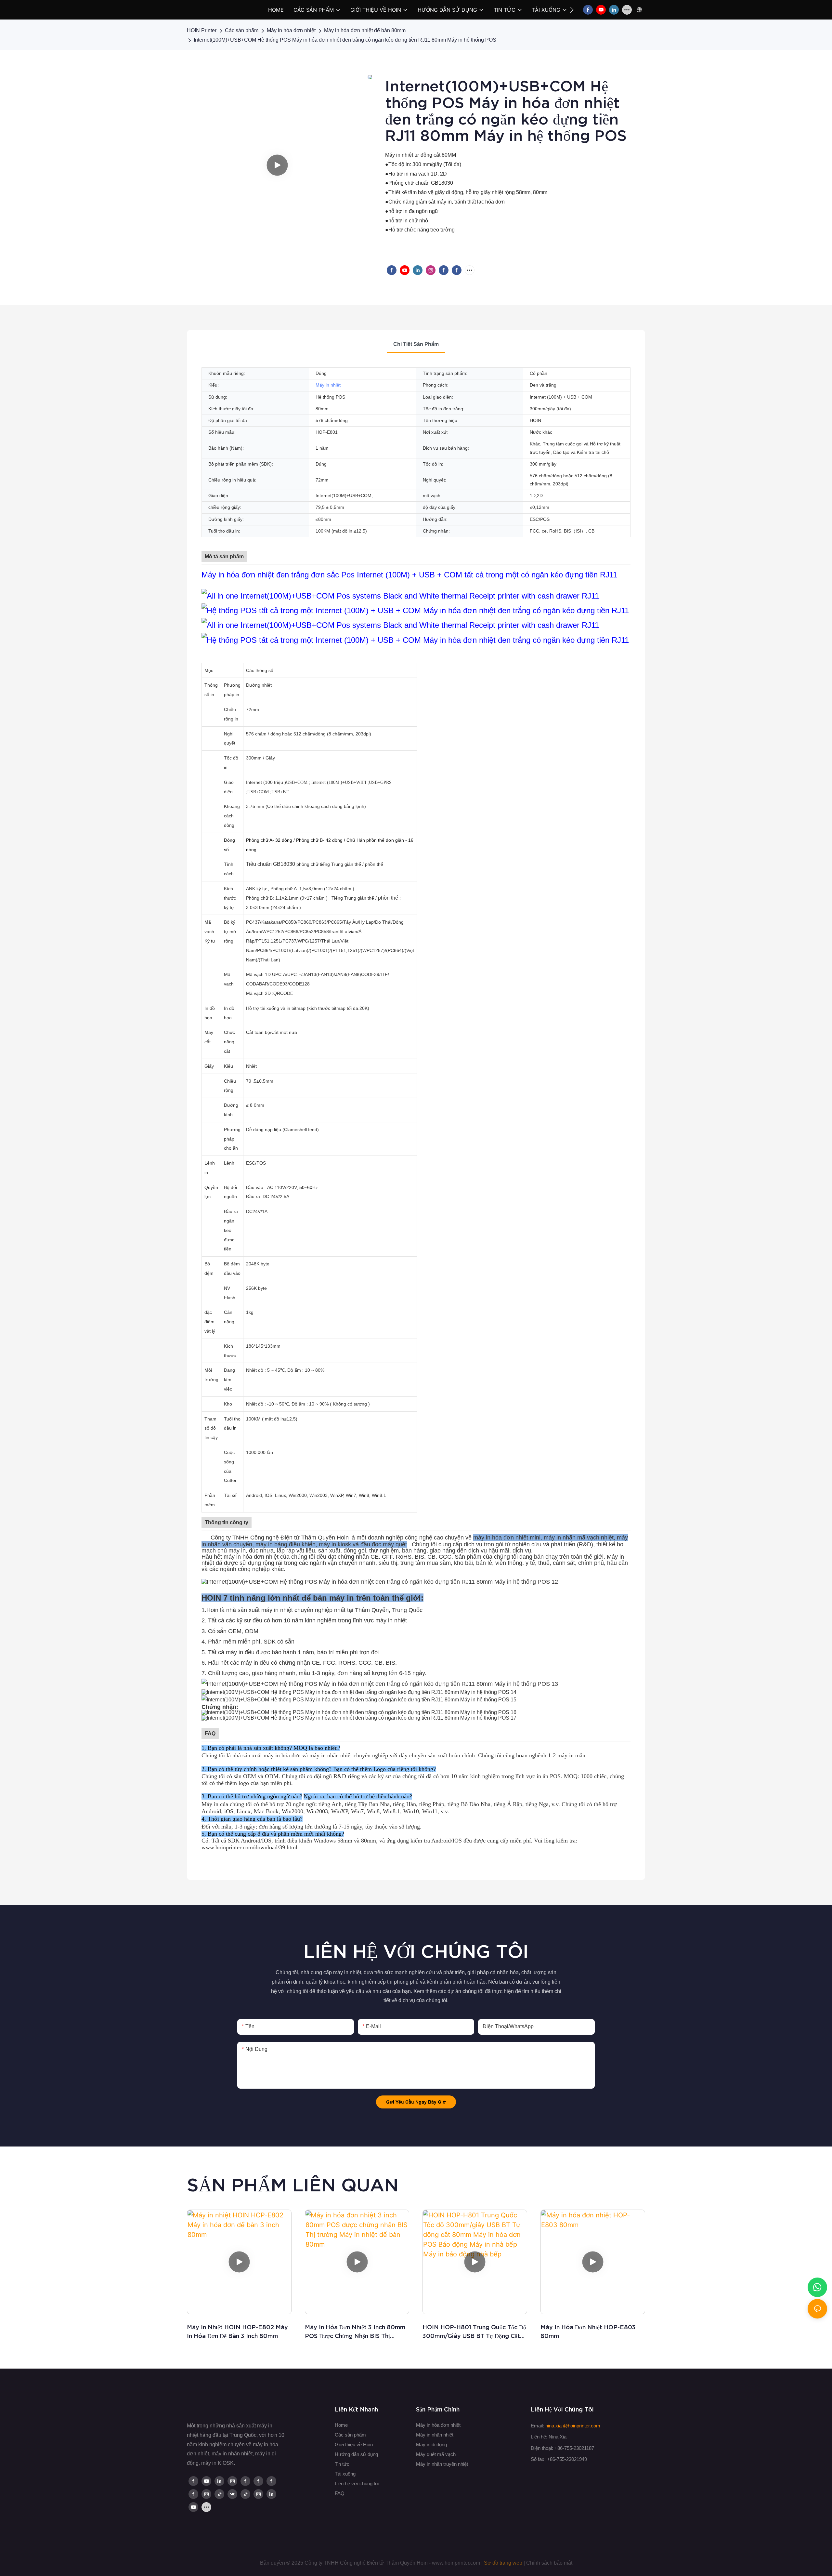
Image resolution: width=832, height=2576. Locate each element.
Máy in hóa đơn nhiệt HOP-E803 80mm (588, 2332)
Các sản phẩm (242, 30)
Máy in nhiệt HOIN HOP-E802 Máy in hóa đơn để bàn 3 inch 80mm (237, 2332)
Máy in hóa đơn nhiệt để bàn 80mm (365, 30)
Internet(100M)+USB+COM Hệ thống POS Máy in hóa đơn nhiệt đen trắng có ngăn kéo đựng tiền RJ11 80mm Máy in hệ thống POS (345, 40)
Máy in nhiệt (328, 385)
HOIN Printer (202, 30)
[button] (572, 10)
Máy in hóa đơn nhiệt (291, 30)
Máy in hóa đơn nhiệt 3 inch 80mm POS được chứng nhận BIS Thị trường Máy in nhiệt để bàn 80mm (355, 2332)
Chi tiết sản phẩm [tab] (416, 344)
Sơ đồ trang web (503, 2563)
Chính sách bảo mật (549, 2563)
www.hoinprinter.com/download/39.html (249, 1847)
